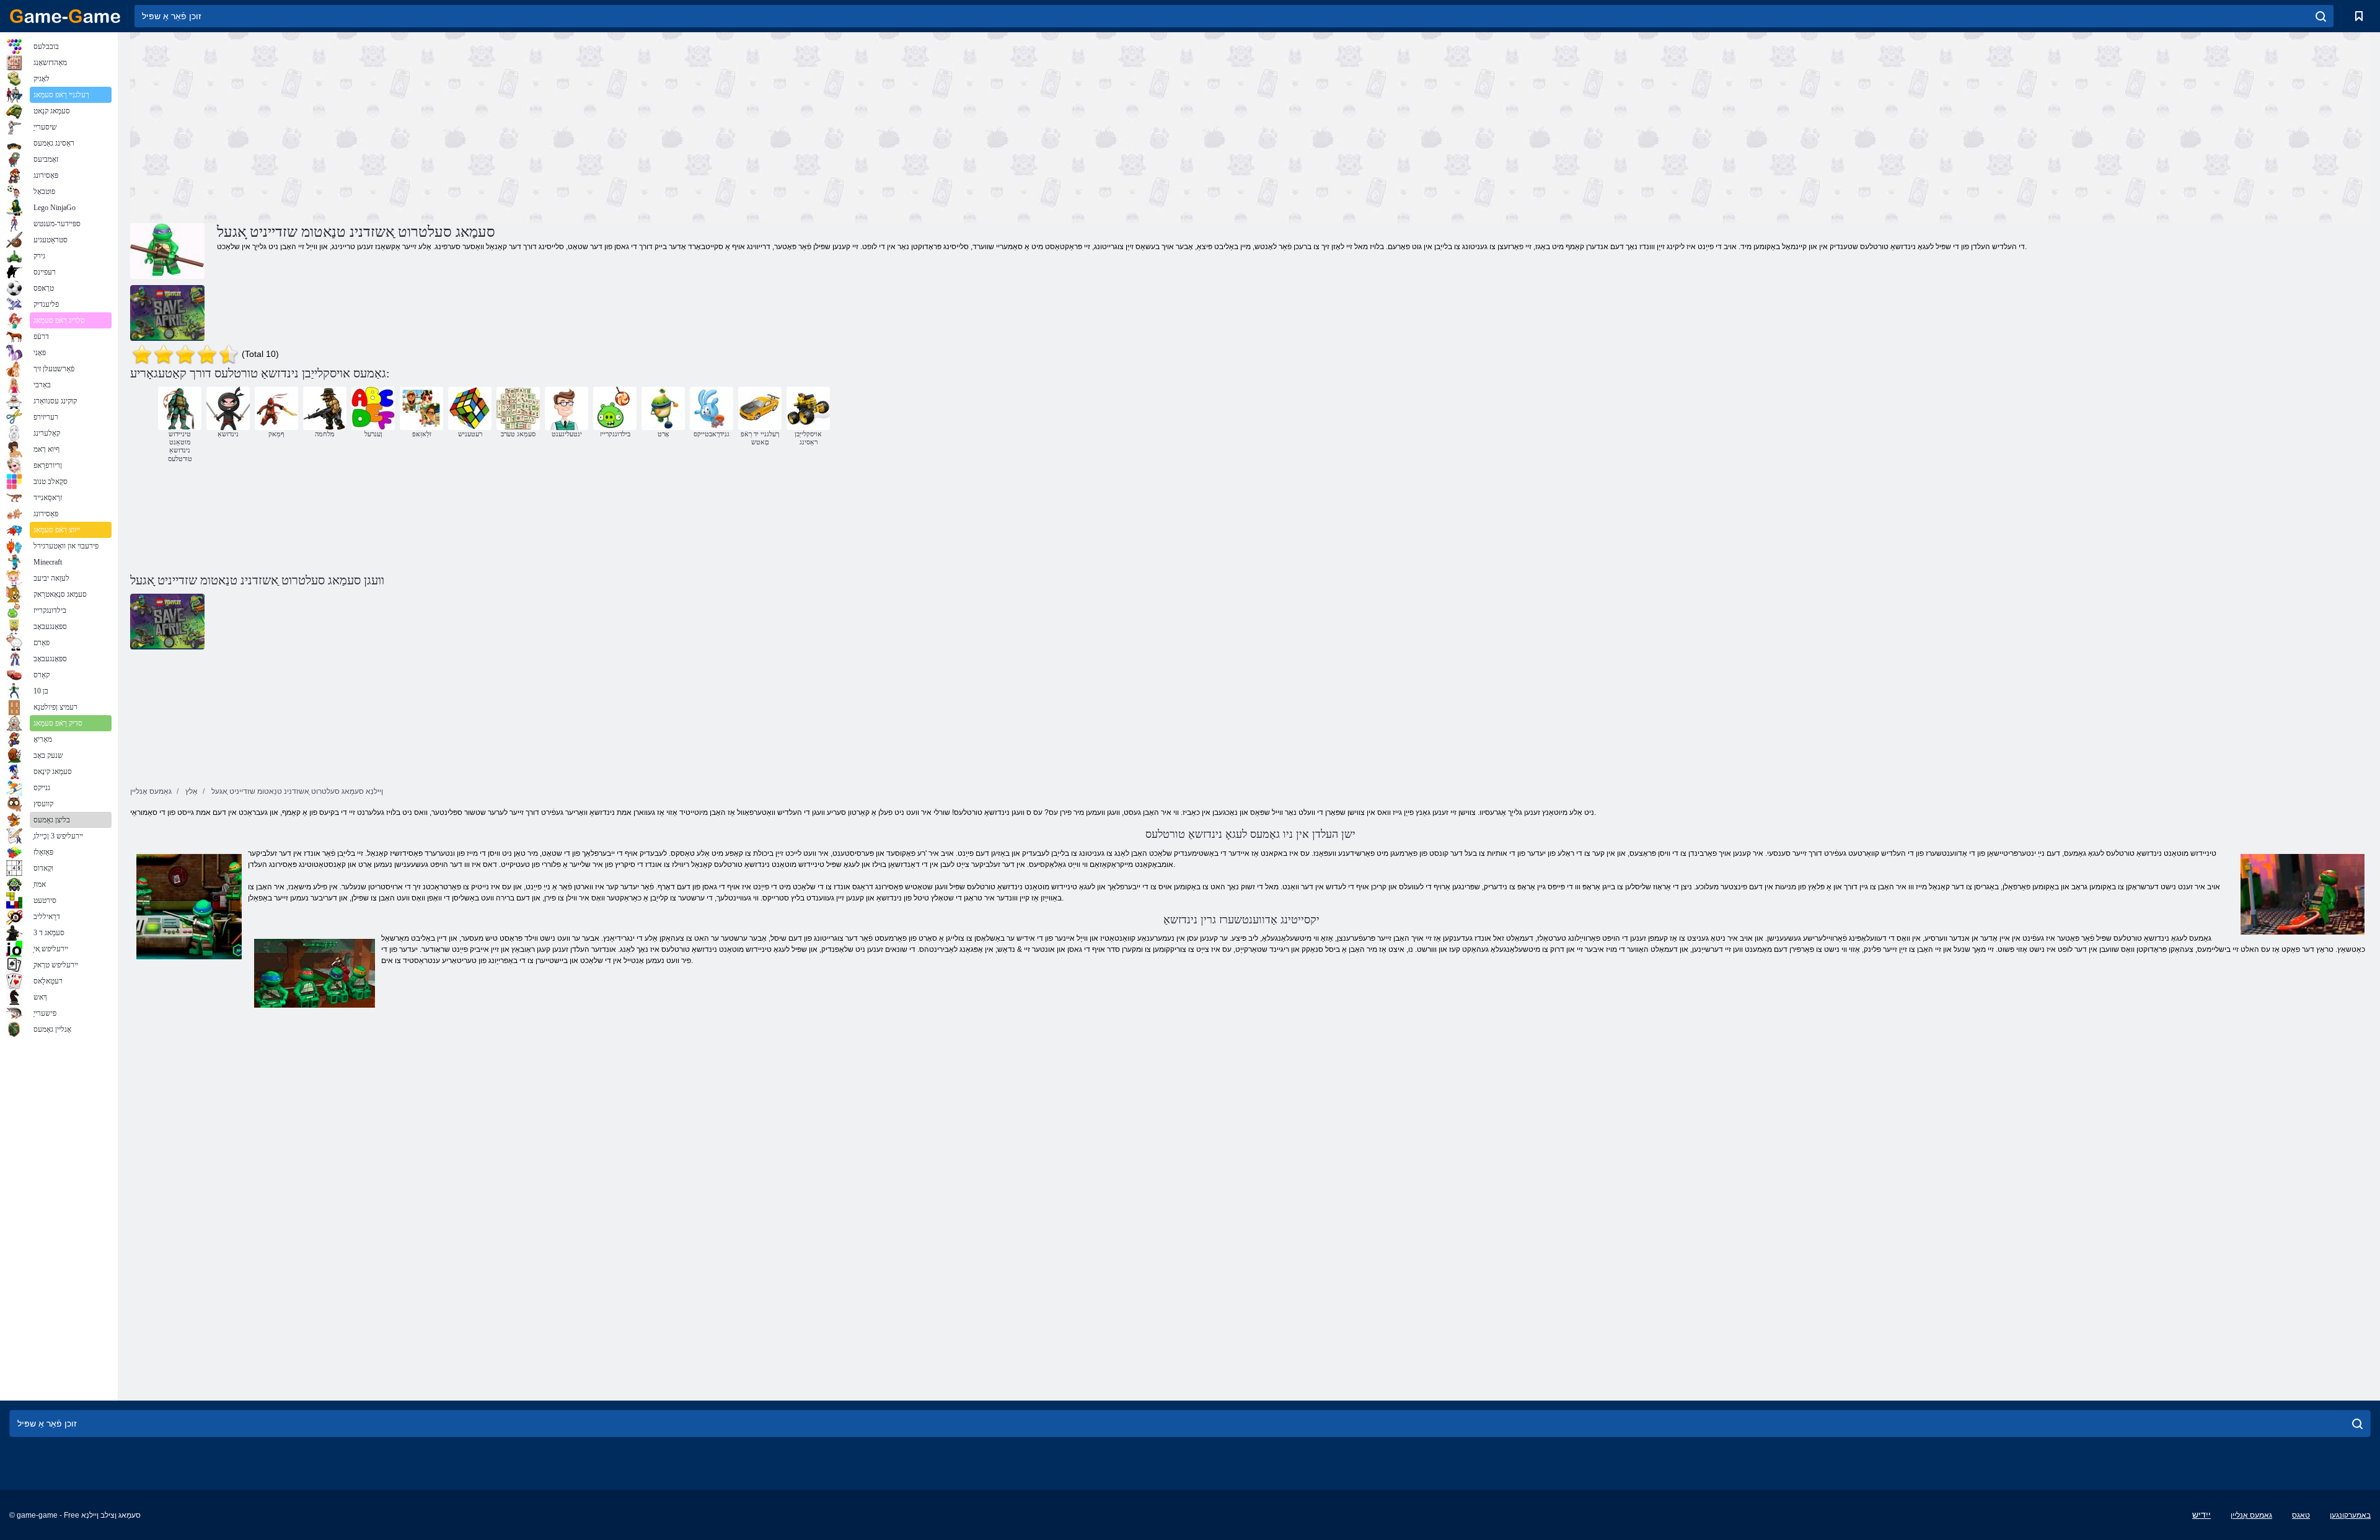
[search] (2321, 16)
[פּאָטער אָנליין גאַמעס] (65, 16)
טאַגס (2301, 1515)
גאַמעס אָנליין (2251, 1515)
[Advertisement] (690, 126)
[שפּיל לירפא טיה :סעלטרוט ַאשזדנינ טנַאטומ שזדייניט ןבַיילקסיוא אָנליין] (167, 313)
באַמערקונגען (2350, 1515)
